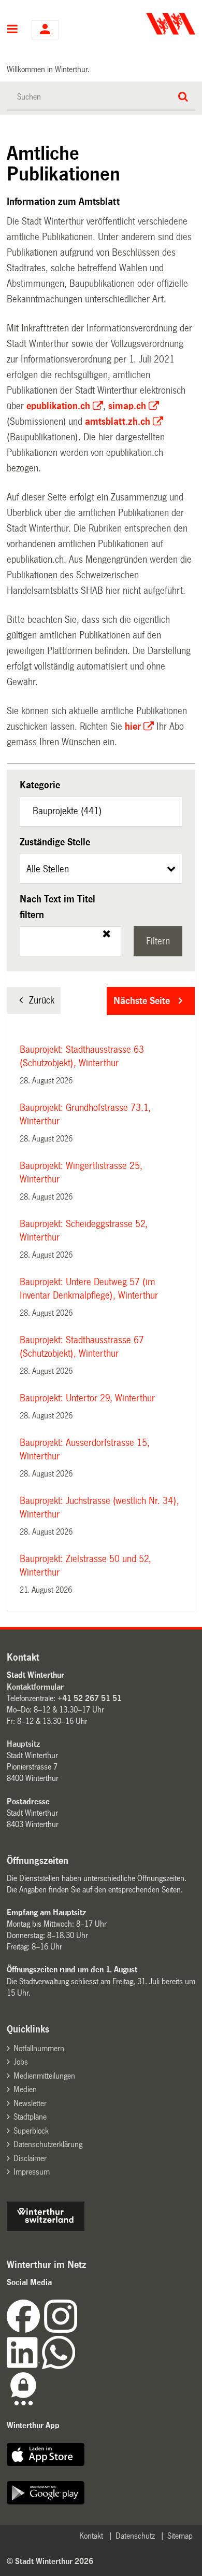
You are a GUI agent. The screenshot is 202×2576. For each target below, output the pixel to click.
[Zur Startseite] (149, 24)
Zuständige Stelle (55, 842)
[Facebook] (25, 2330)
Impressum (32, 2172)
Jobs (21, 2062)
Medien (25, 2089)
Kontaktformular (35, 1687)
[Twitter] (78, 2330)
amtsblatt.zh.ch (118, 422)
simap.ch (127, 406)
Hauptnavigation (13, 30)
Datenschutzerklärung (48, 2144)
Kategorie (40, 785)
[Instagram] (61, 2330)
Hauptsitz (23, 1744)
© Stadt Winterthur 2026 (50, 2561)
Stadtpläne (30, 2117)
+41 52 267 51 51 (90, 1698)
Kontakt (91, 2536)
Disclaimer (30, 2158)
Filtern (158, 941)
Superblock (31, 2131)
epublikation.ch (58, 406)
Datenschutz (135, 2536)
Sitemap (180, 2536)
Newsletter (30, 2103)
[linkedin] (24, 2366)
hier (133, 727)
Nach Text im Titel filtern (57, 907)
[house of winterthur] (46, 2228)
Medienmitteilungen (44, 2076)
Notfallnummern (39, 2048)
